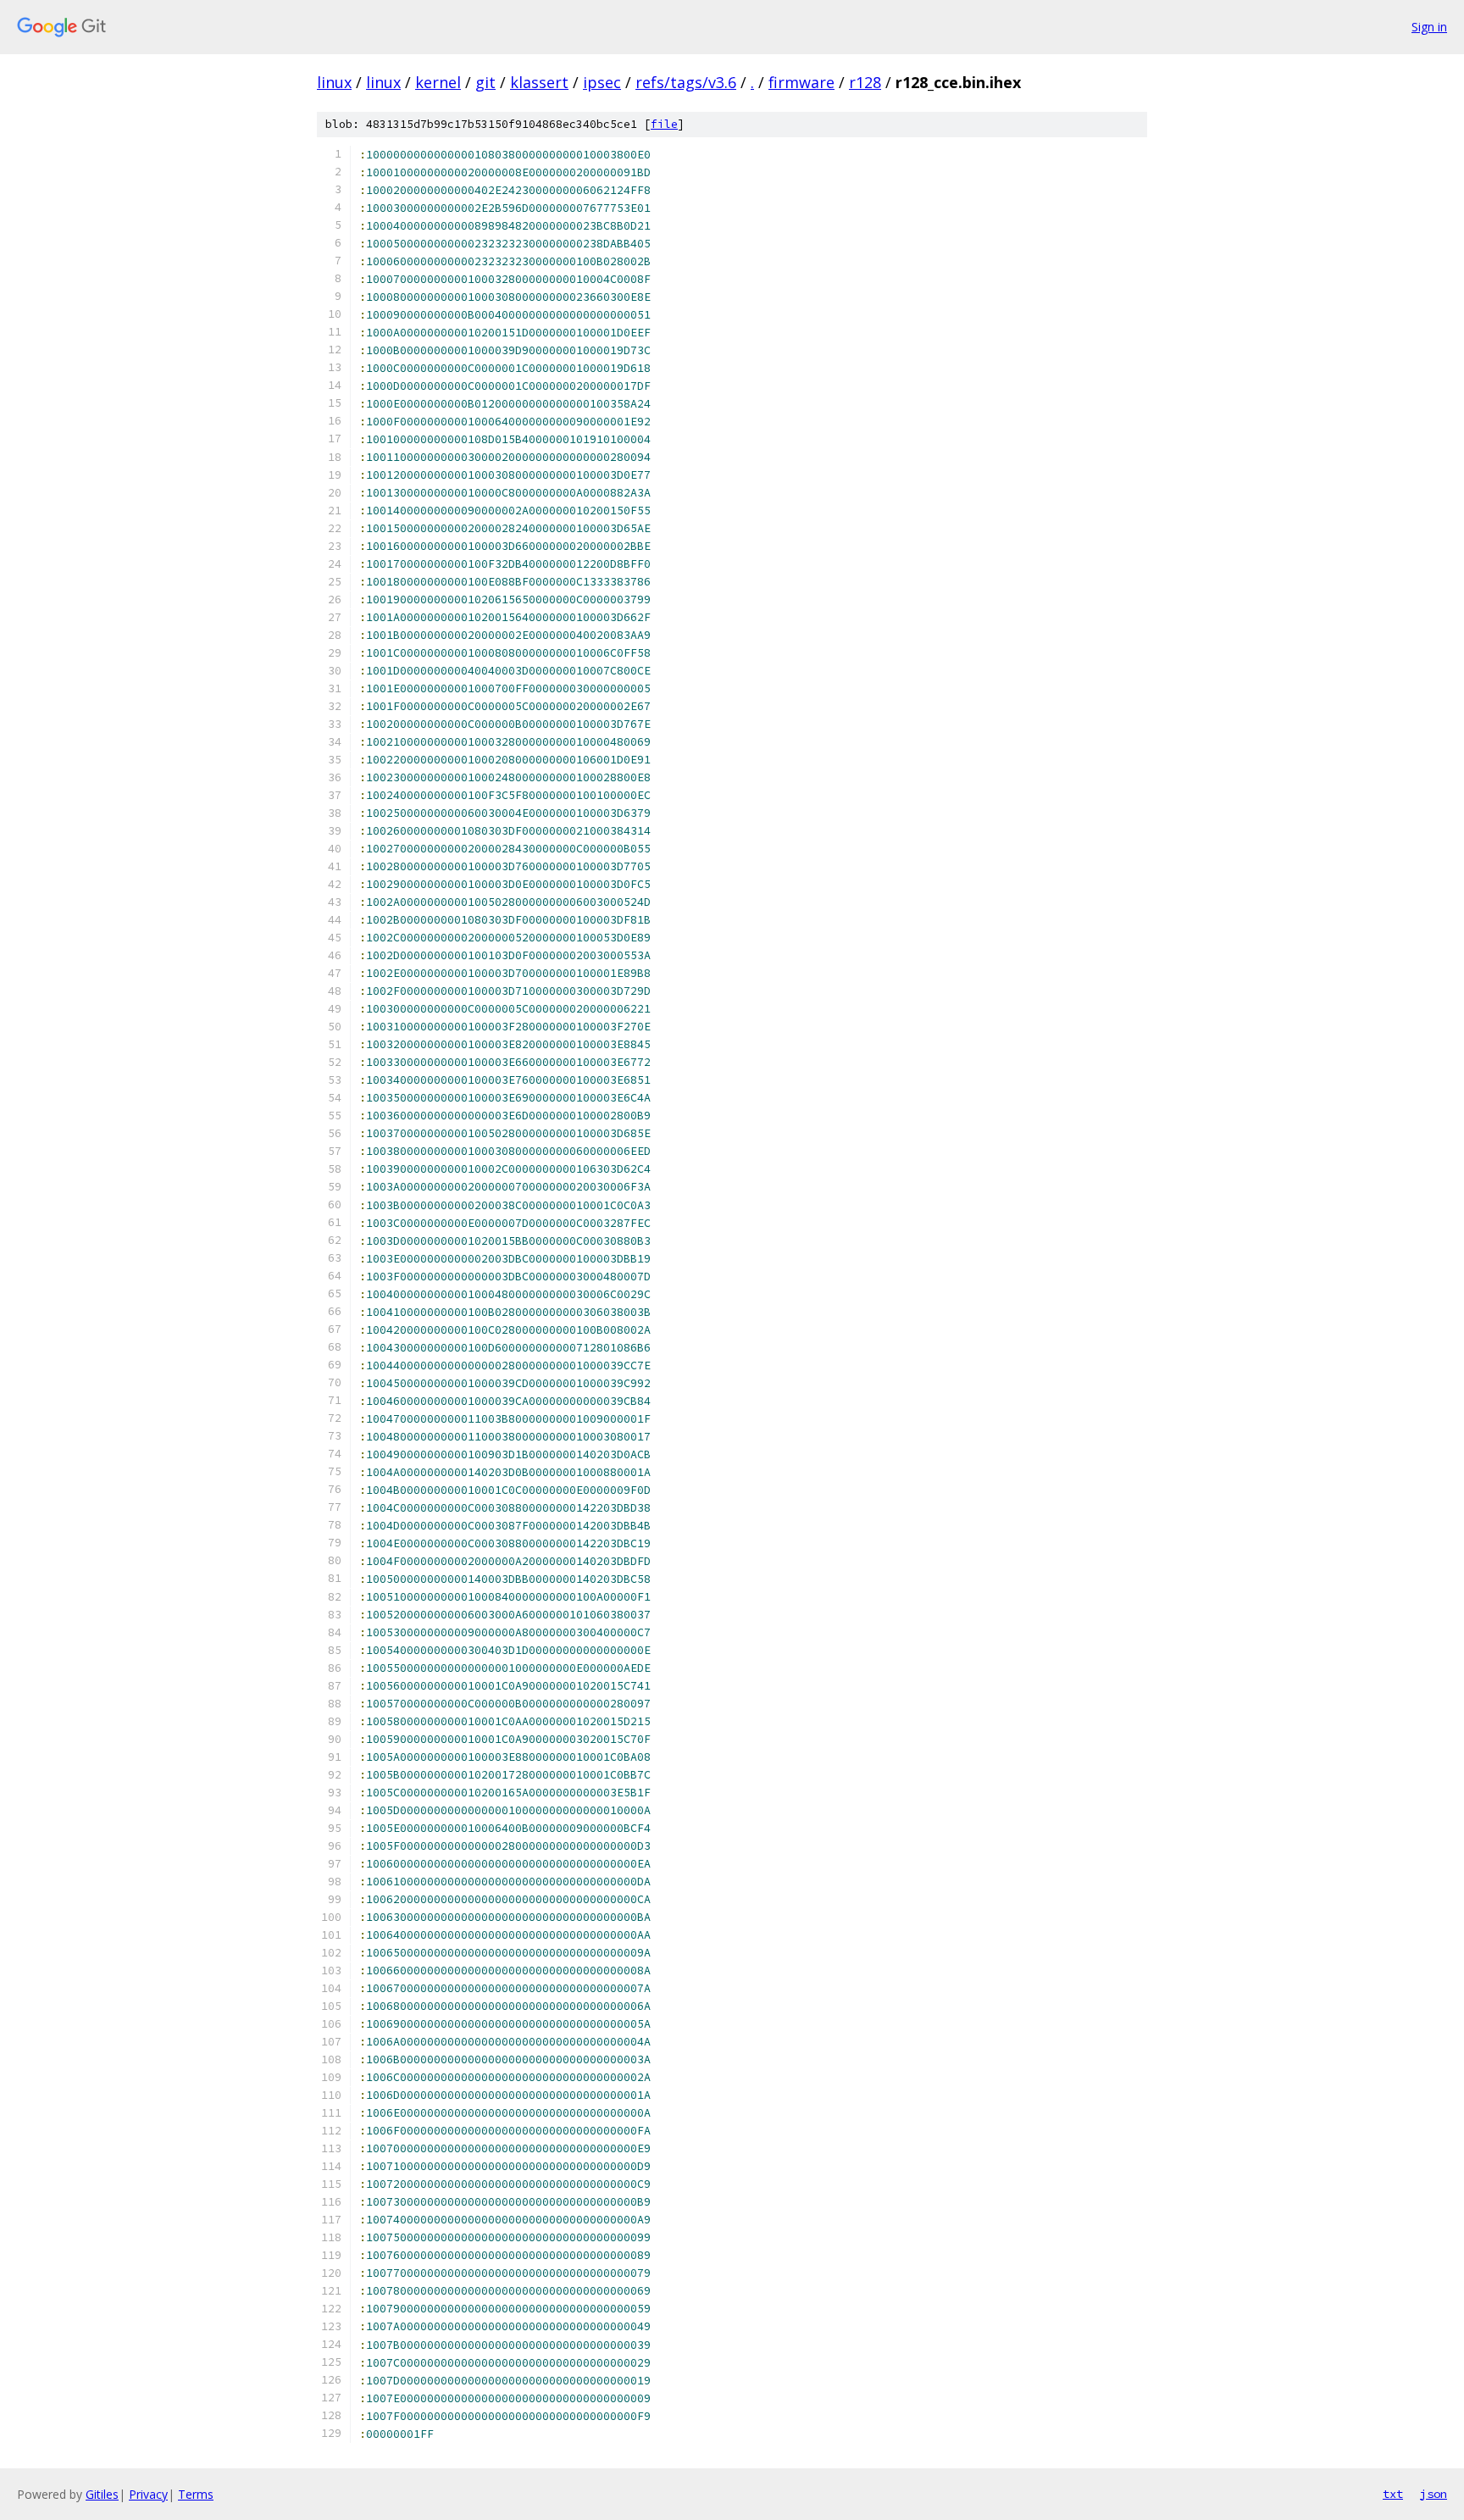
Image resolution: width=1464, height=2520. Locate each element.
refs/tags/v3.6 (686, 82)
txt (1393, 2494)
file (664, 124)
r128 (865, 82)
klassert (539, 82)
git (485, 82)
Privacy (148, 2494)
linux (334, 82)
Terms (196, 2494)
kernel (438, 82)
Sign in (1429, 27)
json (1433, 2494)
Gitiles (102, 2494)
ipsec (602, 82)
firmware (801, 82)
